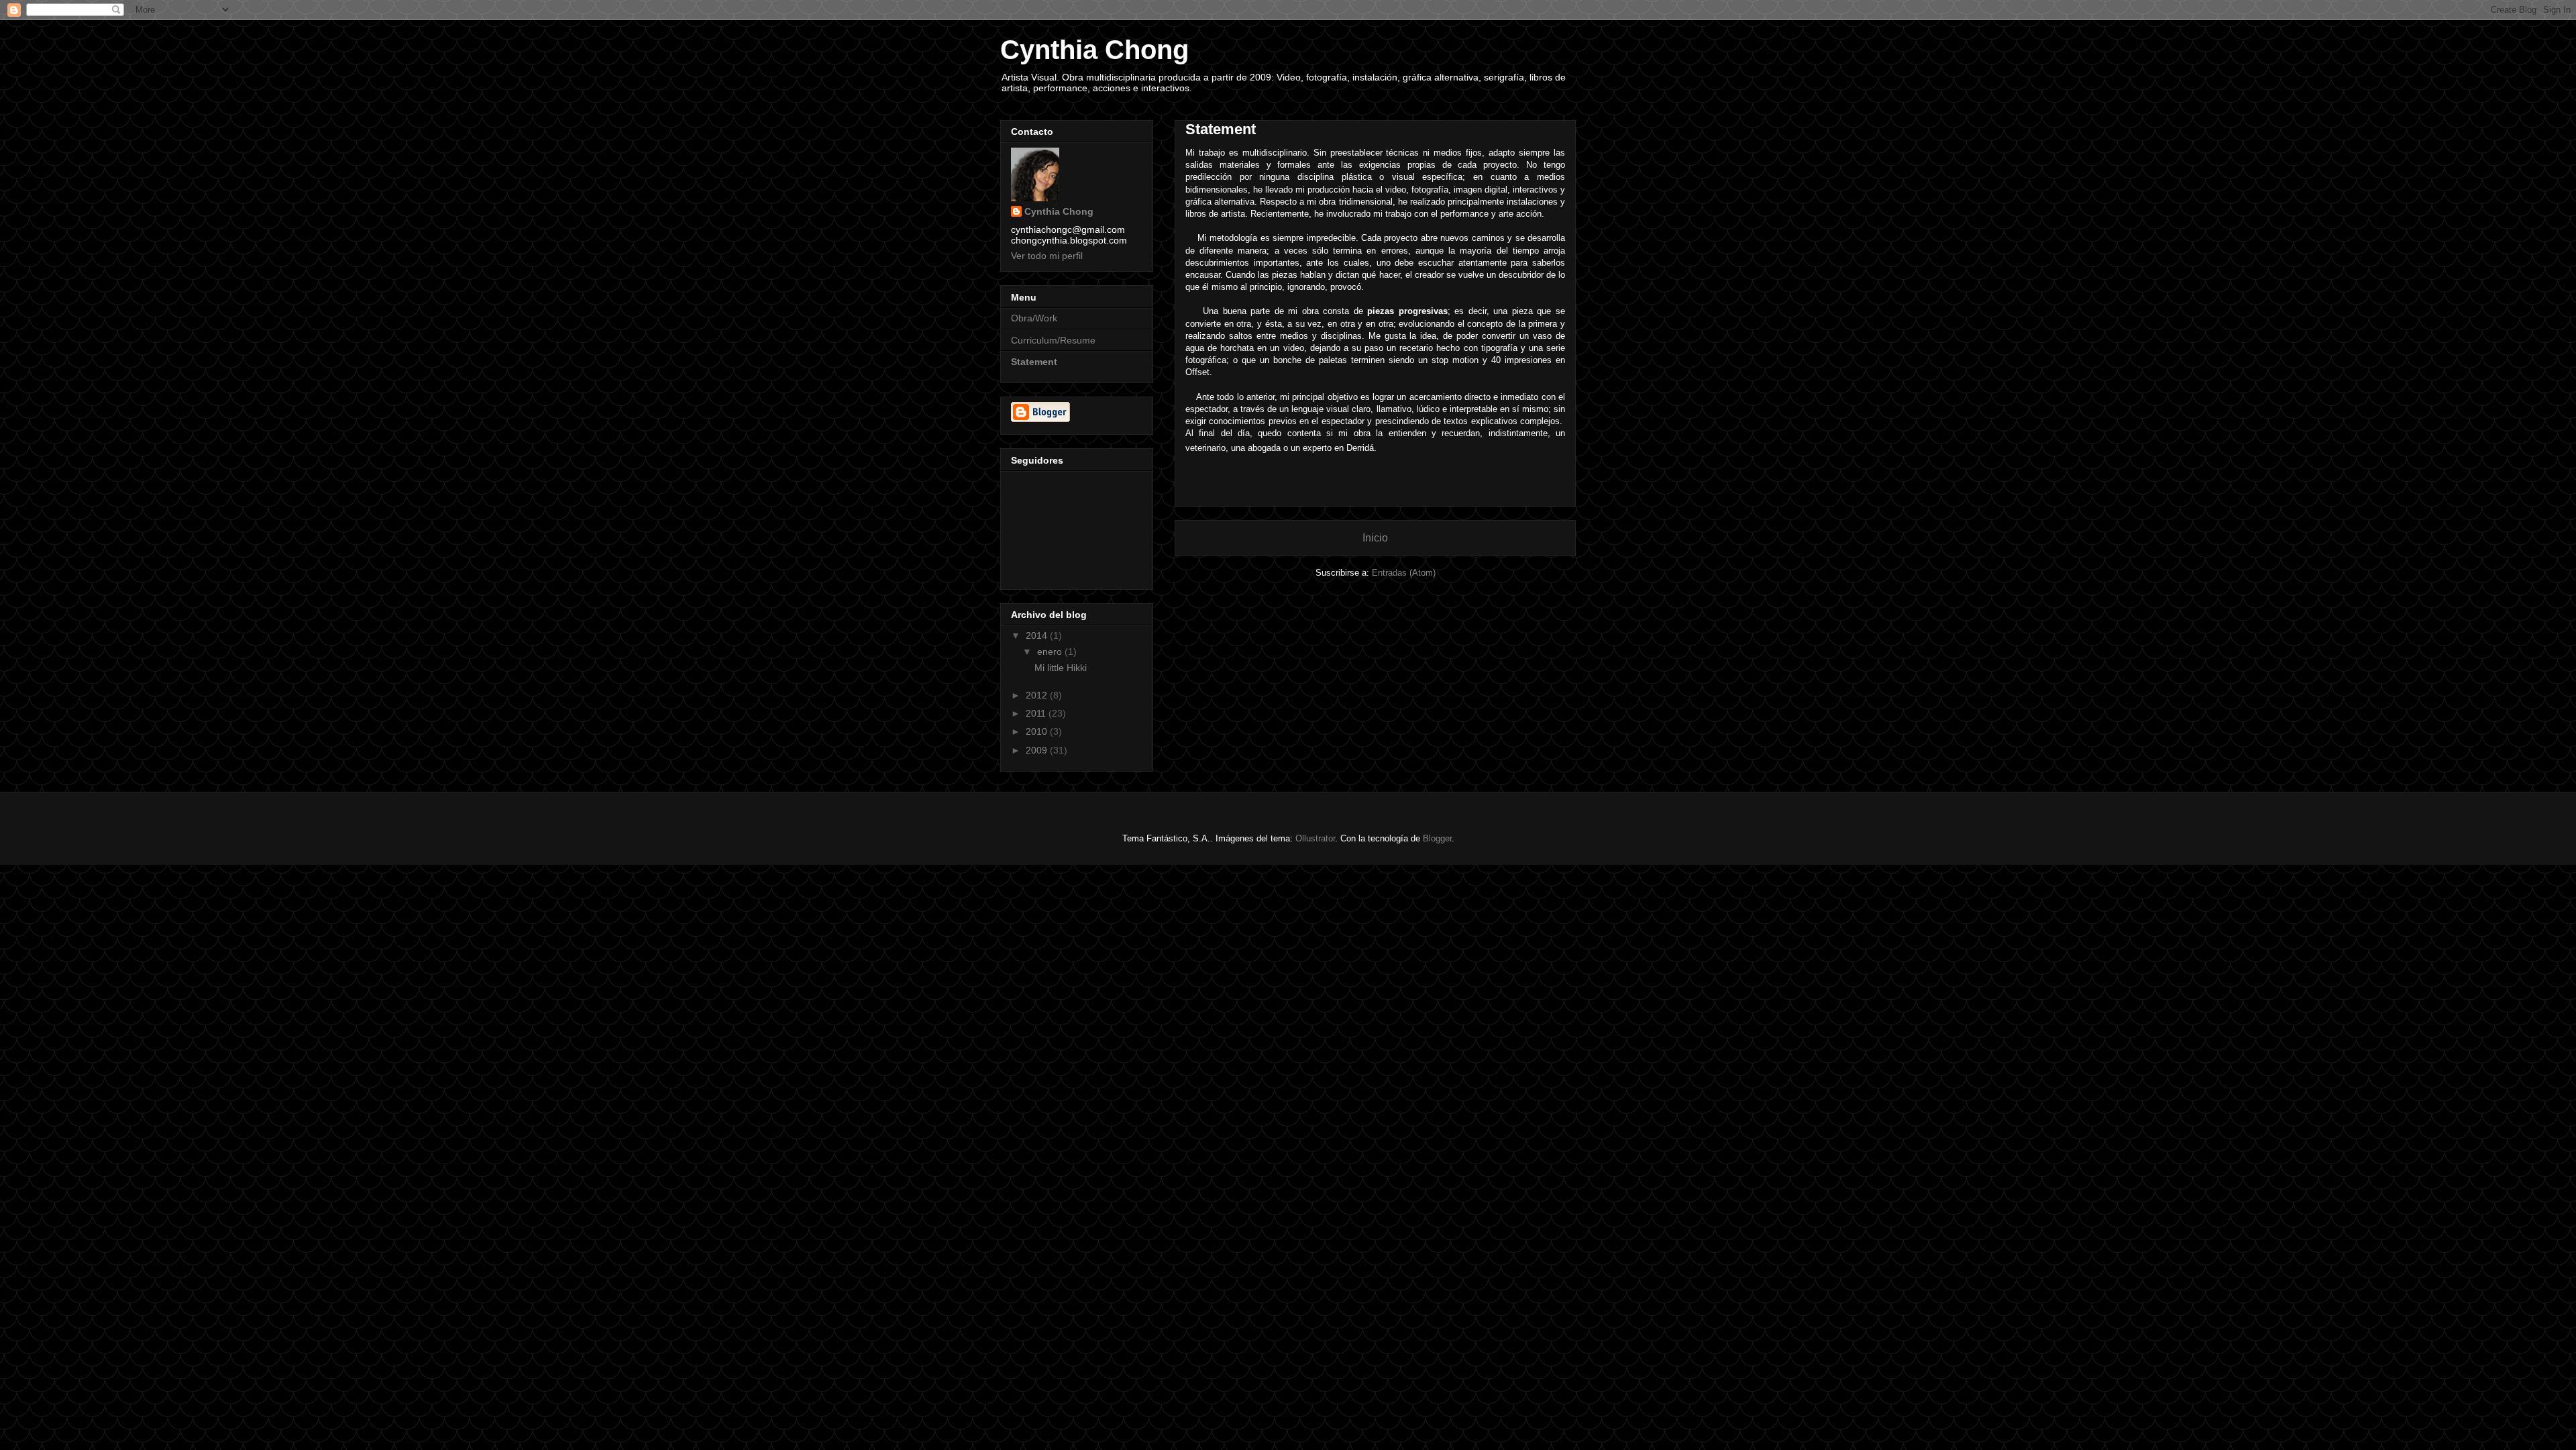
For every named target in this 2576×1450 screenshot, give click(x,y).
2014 (1038, 635)
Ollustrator (1315, 838)
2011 (1037, 713)
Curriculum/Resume (1053, 340)
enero (1051, 652)
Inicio (1375, 538)
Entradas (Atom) (1404, 573)
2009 (1038, 750)
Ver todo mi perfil (1047, 256)
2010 (1038, 731)
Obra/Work (1034, 318)
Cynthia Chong (1094, 50)
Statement (1034, 362)
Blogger (1437, 838)
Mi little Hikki (1061, 668)
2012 (1038, 695)
